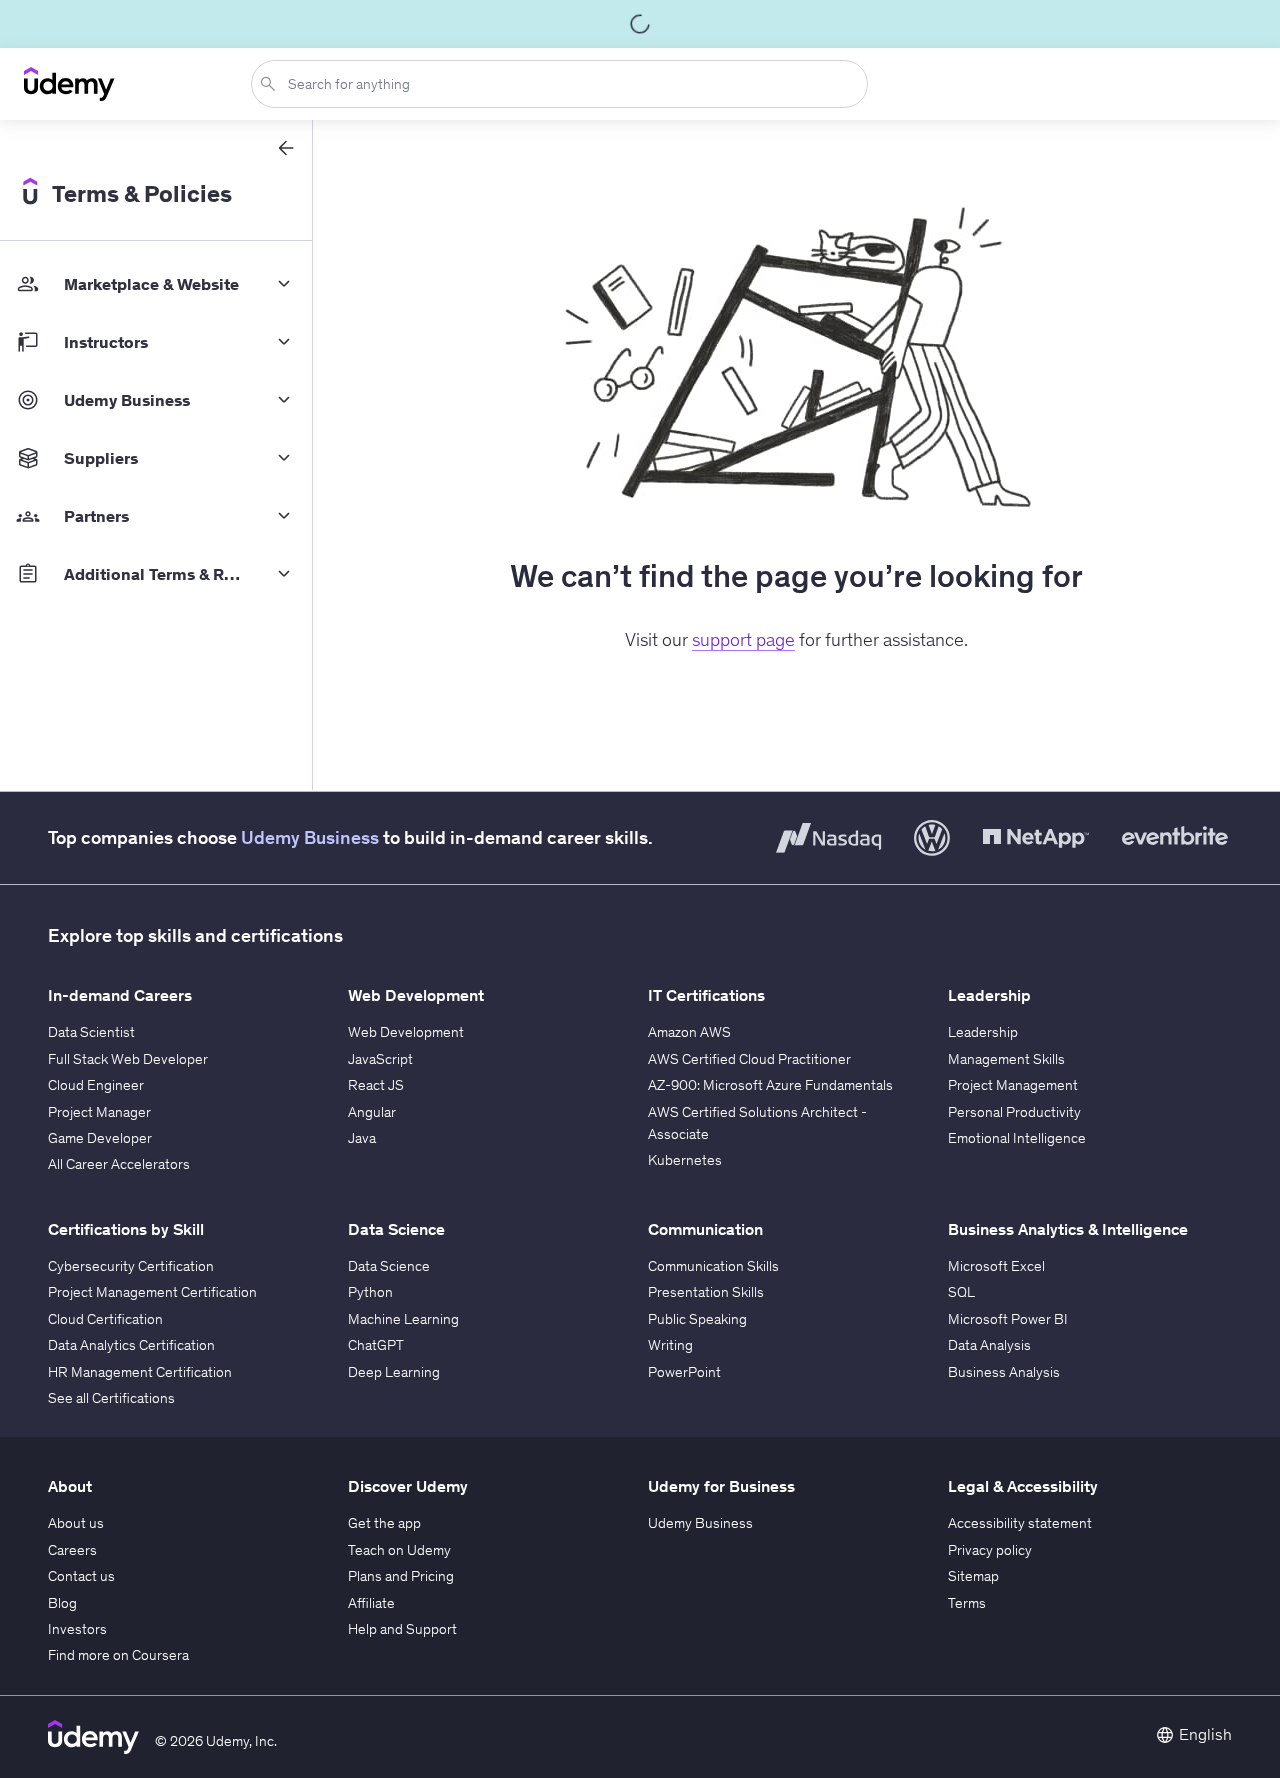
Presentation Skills (706, 1292)
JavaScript (380, 1059)
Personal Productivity (1014, 1112)
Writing (670, 1345)
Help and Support (402, 1629)
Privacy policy (990, 1550)
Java (362, 1138)
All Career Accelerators (119, 1164)
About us (76, 1523)
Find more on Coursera (118, 1655)
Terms (967, 1603)
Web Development (406, 1032)
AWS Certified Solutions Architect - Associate (757, 1123)
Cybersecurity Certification (131, 1266)
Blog (62, 1603)
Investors (77, 1629)
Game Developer (100, 1138)
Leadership (983, 1032)
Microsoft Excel (996, 1266)
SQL (961, 1292)
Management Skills (1006, 1059)
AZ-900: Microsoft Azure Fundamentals (770, 1085)
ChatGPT (376, 1345)
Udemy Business (310, 837)
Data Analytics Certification (131, 1345)
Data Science (389, 1266)
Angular (372, 1112)
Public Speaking (697, 1319)
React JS (376, 1085)
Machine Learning (403, 1319)
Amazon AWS (689, 1032)
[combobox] (563, 84)
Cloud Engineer (96, 1085)
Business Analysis (1004, 1372)
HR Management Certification (140, 1372)
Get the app (384, 1523)
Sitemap (973, 1576)
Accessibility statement (1020, 1523)
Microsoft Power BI (1008, 1319)
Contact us (81, 1576)
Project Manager (99, 1112)
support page (743, 639)
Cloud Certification (105, 1319)
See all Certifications (111, 1398)
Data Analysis (989, 1345)
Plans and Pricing (401, 1576)
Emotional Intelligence (1017, 1138)
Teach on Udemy (399, 1550)
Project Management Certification (152, 1292)
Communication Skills (713, 1266)
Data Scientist (91, 1032)
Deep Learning (394, 1372)
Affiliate (371, 1603)
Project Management (1013, 1085)
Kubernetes (685, 1160)
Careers (72, 1550)
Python (370, 1292)
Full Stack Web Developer (128, 1059)
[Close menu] (286, 148)
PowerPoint (684, 1372)
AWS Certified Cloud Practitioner (749, 1059)
